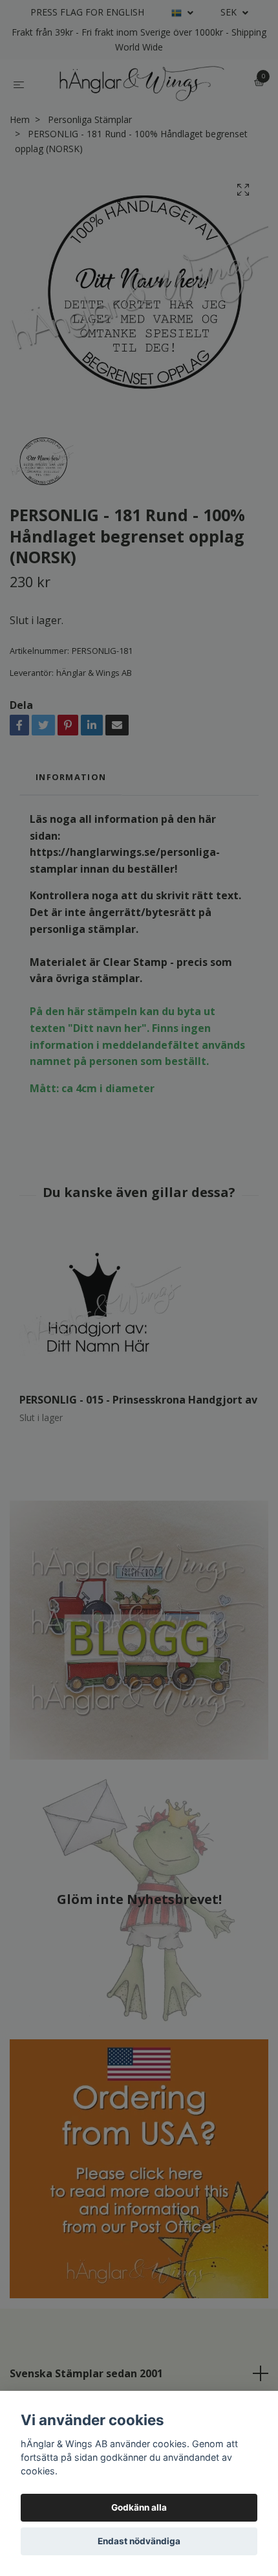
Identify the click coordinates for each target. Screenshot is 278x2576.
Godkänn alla (139, 2507)
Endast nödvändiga (139, 2541)
